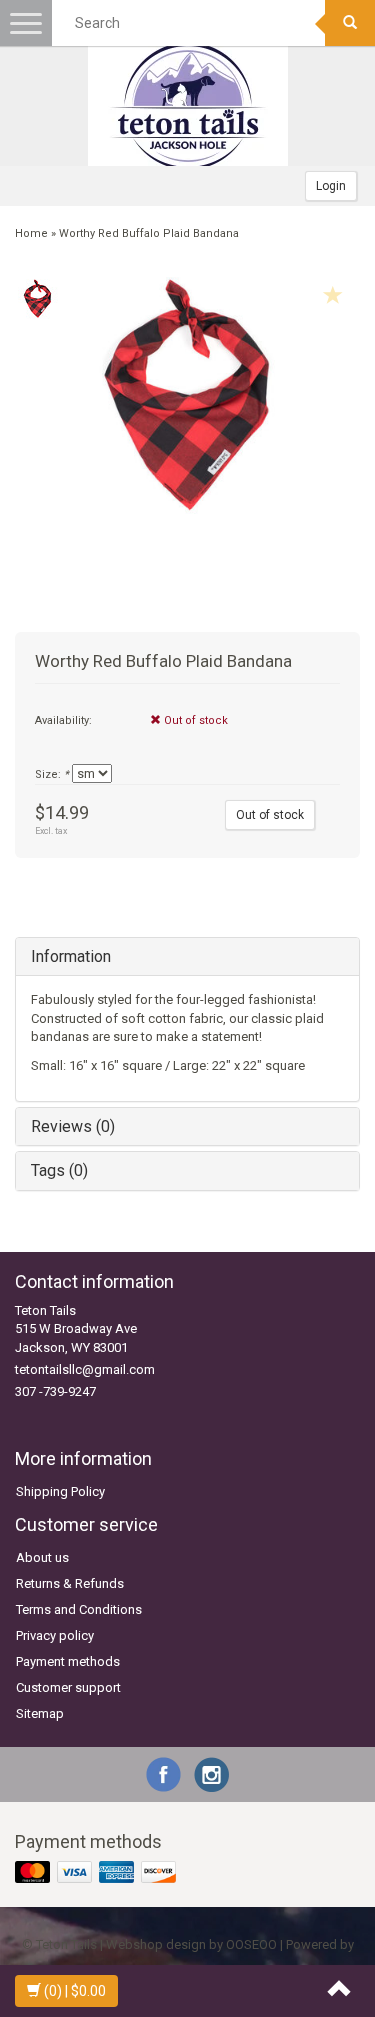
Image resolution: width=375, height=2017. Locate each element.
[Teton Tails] (188, 106)
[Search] (350, 23)
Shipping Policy (60, 1491)
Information (71, 956)
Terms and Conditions (79, 1609)
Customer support (68, 1687)
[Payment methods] (97, 1873)
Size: (52, 774)
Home (31, 233)
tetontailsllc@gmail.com (85, 1369)
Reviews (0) (73, 1126)
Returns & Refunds (70, 1583)
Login (331, 186)
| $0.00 (75, 1991)
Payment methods (68, 1661)
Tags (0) (59, 1170)
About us (42, 1557)
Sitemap (40, 1713)
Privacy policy (55, 1635)
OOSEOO (251, 1944)
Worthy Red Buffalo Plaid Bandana (149, 233)
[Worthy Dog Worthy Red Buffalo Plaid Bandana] (37, 299)
